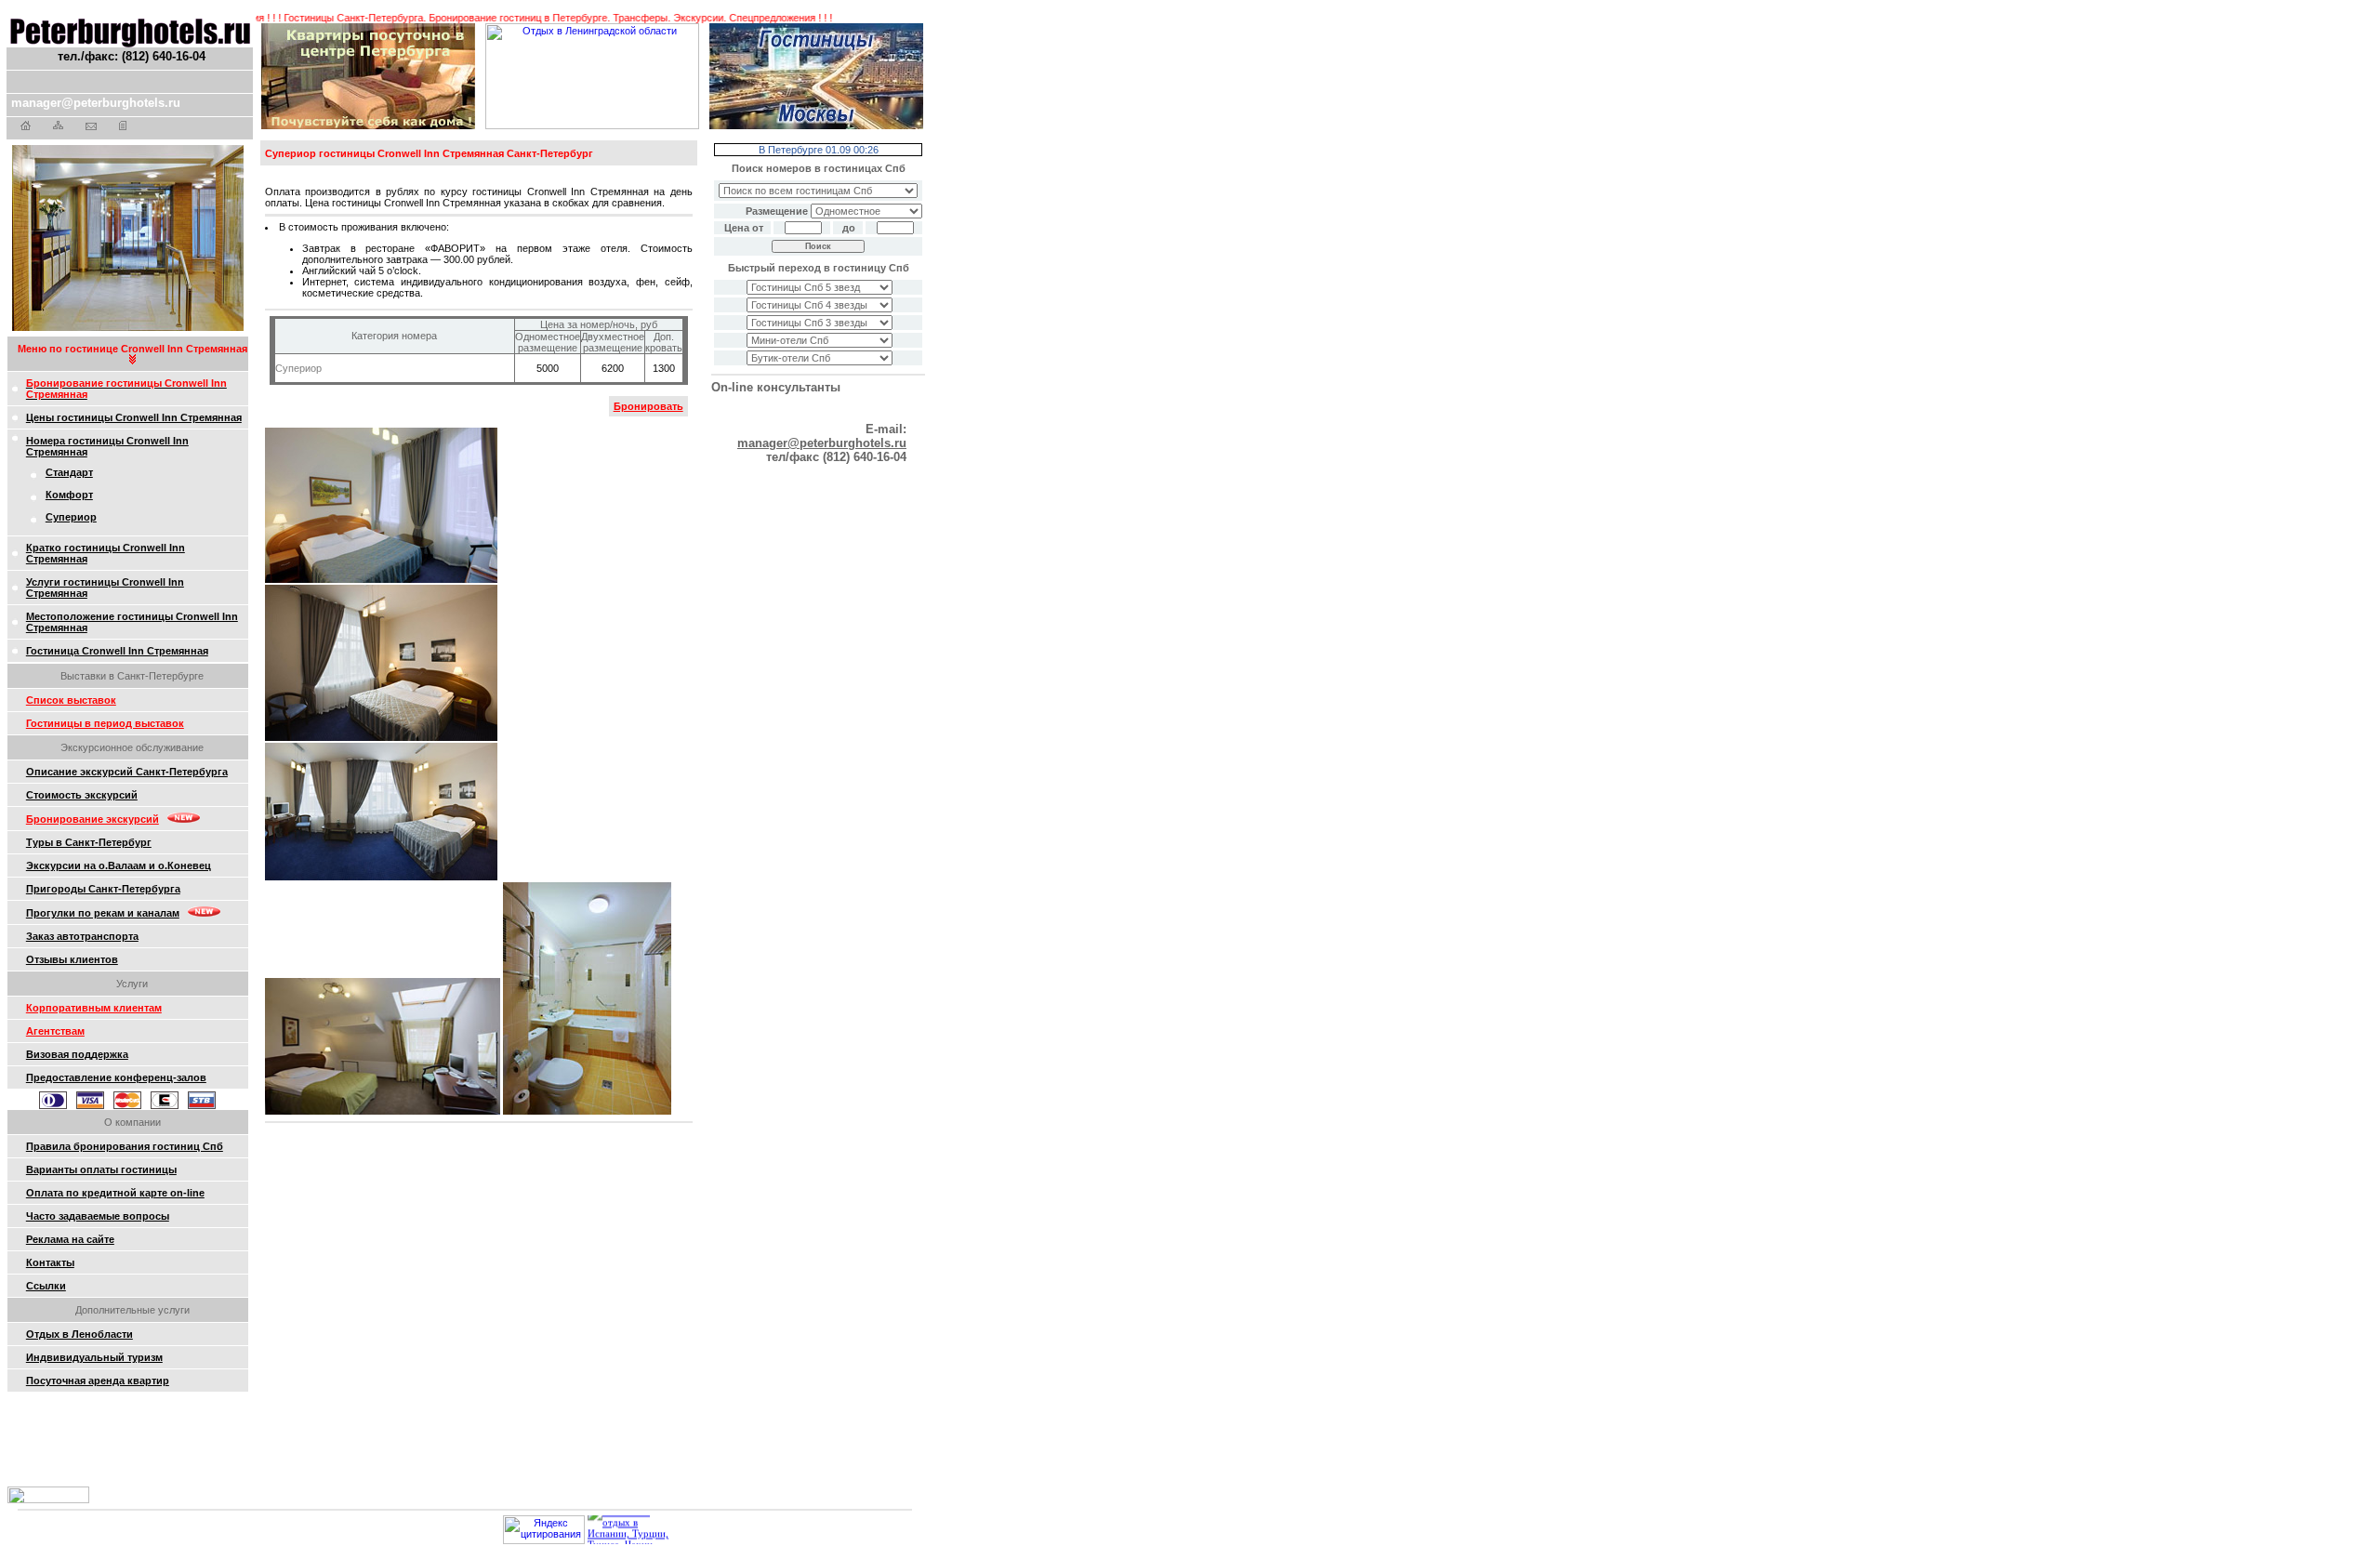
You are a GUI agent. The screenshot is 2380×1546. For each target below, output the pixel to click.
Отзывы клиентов (72, 959)
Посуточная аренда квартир (98, 1381)
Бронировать (648, 406)
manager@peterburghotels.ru (96, 103)
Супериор (71, 517)
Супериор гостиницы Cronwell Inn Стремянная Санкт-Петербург (429, 153)
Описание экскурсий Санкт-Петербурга (127, 772)
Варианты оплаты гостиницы (101, 1169)
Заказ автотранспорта (82, 936)
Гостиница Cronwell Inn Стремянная (117, 651)
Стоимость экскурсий (82, 795)
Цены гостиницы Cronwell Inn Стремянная (134, 417)
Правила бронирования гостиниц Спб (125, 1146)
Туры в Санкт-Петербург (89, 842)
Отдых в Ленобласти (79, 1334)
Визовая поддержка (77, 1054)
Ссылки (46, 1286)
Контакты (50, 1262)
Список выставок (71, 700)
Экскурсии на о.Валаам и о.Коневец (119, 865)
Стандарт (69, 472)
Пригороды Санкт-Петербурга (103, 889)
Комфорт (69, 495)
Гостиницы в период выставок (105, 723)
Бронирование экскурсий (93, 819)
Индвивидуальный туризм (94, 1357)
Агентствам (55, 1031)
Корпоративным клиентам (94, 1008)
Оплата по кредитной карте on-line (115, 1193)
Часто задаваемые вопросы (98, 1216)
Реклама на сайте (70, 1239)
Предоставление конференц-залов (116, 1077)
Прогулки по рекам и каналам (103, 913)
